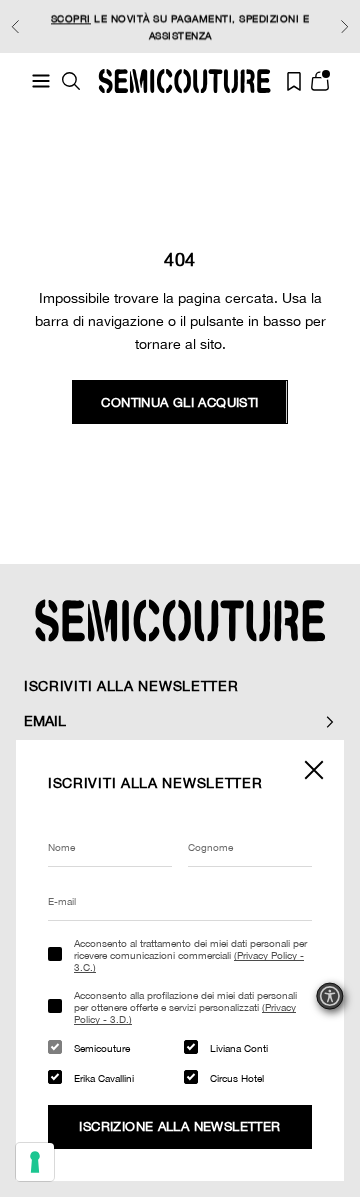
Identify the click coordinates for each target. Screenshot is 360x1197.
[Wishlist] (294, 81)
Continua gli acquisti (179, 402)
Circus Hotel (237, 1078)
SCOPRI (71, 18)
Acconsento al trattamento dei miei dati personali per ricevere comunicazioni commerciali (190, 955)
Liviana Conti (239, 1048)
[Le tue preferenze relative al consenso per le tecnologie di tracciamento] (35, 1162)
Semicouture (102, 1048)
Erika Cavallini (104, 1078)
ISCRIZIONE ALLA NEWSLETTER (179, 1126)
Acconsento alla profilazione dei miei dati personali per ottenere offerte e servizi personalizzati (185, 1007)
